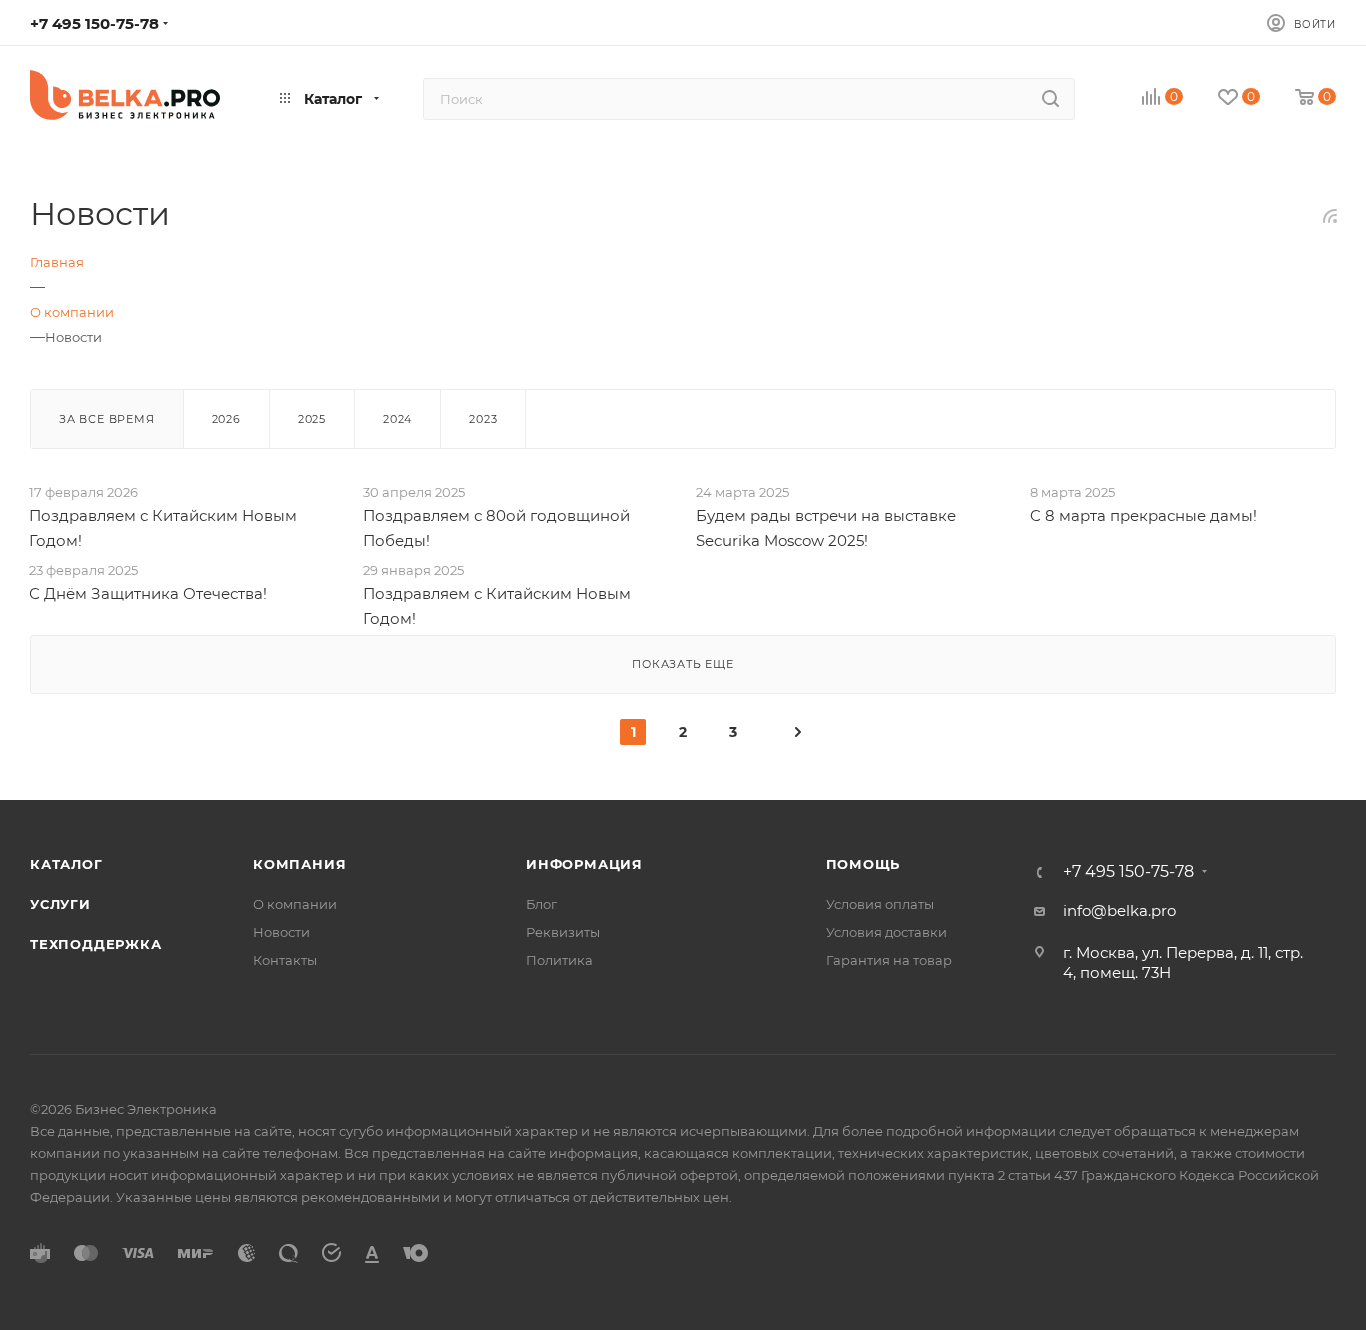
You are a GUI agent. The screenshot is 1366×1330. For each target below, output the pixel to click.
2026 (226, 419)
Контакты (285, 960)
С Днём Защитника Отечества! (148, 593)
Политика (559, 960)
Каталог (66, 864)
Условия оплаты (880, 904)
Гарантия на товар (889, 960)
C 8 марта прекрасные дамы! (1143, 515)
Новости (281, 932)
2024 (397, 419)
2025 (312, 419)
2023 (483, 419)
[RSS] (1330, 215)
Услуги (60, 904)
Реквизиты (563, 932)
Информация (584, 864)
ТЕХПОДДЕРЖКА (96, 944)
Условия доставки (886, 932)
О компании (295, 904)
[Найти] (1050, 99)
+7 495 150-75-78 (94, 23)
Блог (541, 904)
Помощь (863, 864)
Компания (299, 864)
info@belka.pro (1119, 910)
